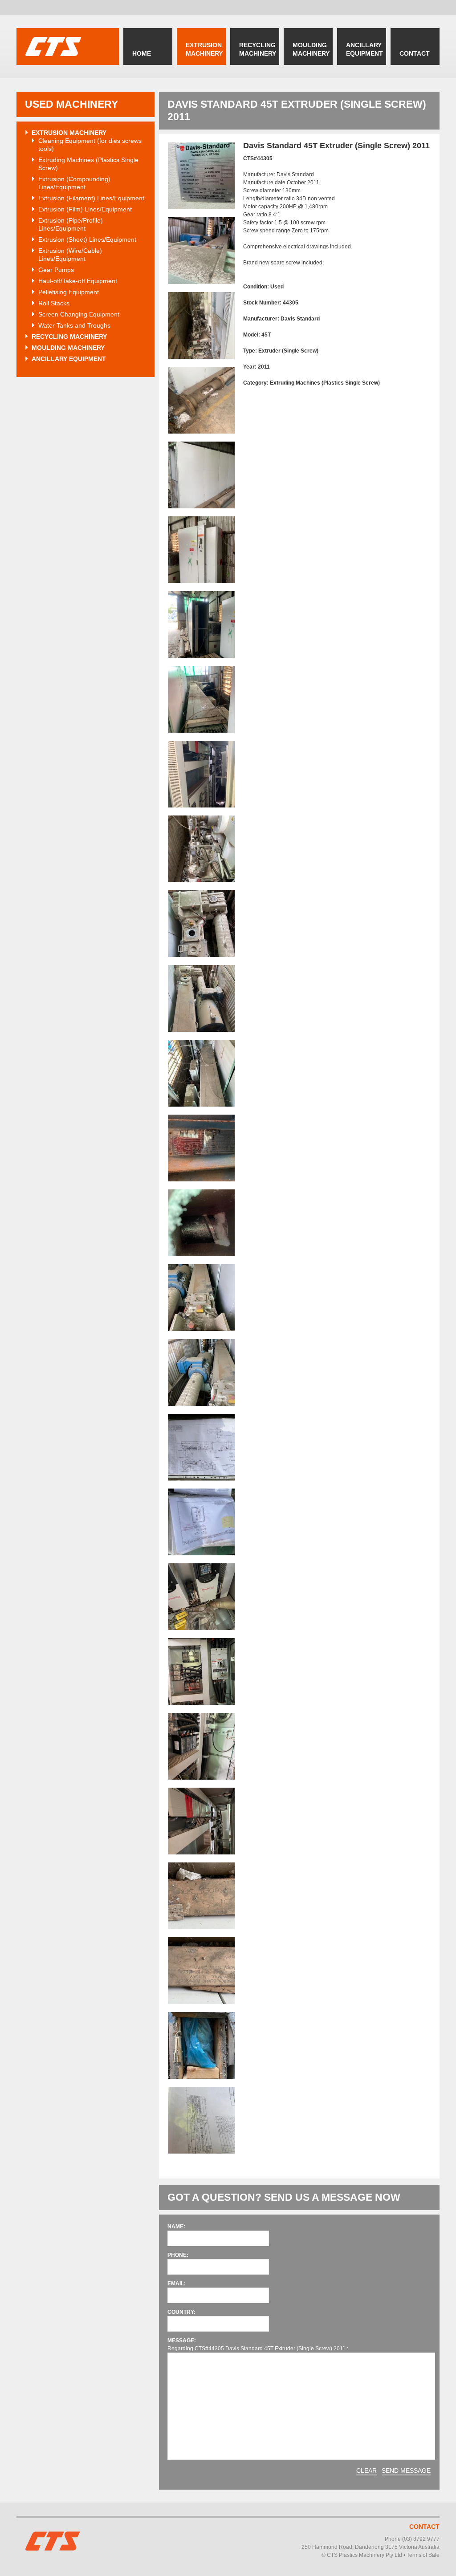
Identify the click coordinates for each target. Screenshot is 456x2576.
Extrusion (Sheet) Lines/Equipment (87, 239)
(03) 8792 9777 (421, 2539)
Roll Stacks (54, 303)
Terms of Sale (423, 2555)
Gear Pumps (56, 270)
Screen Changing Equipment (79, 314)
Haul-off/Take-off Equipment (78, 281)
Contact (424, 2527)
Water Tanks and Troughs (74, 325)
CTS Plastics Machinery (68, 47)
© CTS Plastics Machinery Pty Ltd (362, 2555)
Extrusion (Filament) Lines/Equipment (91, 198)
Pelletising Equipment (69, 292)
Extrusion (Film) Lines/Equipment (85, 209)
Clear (366, 2471)
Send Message (406, 2471)
